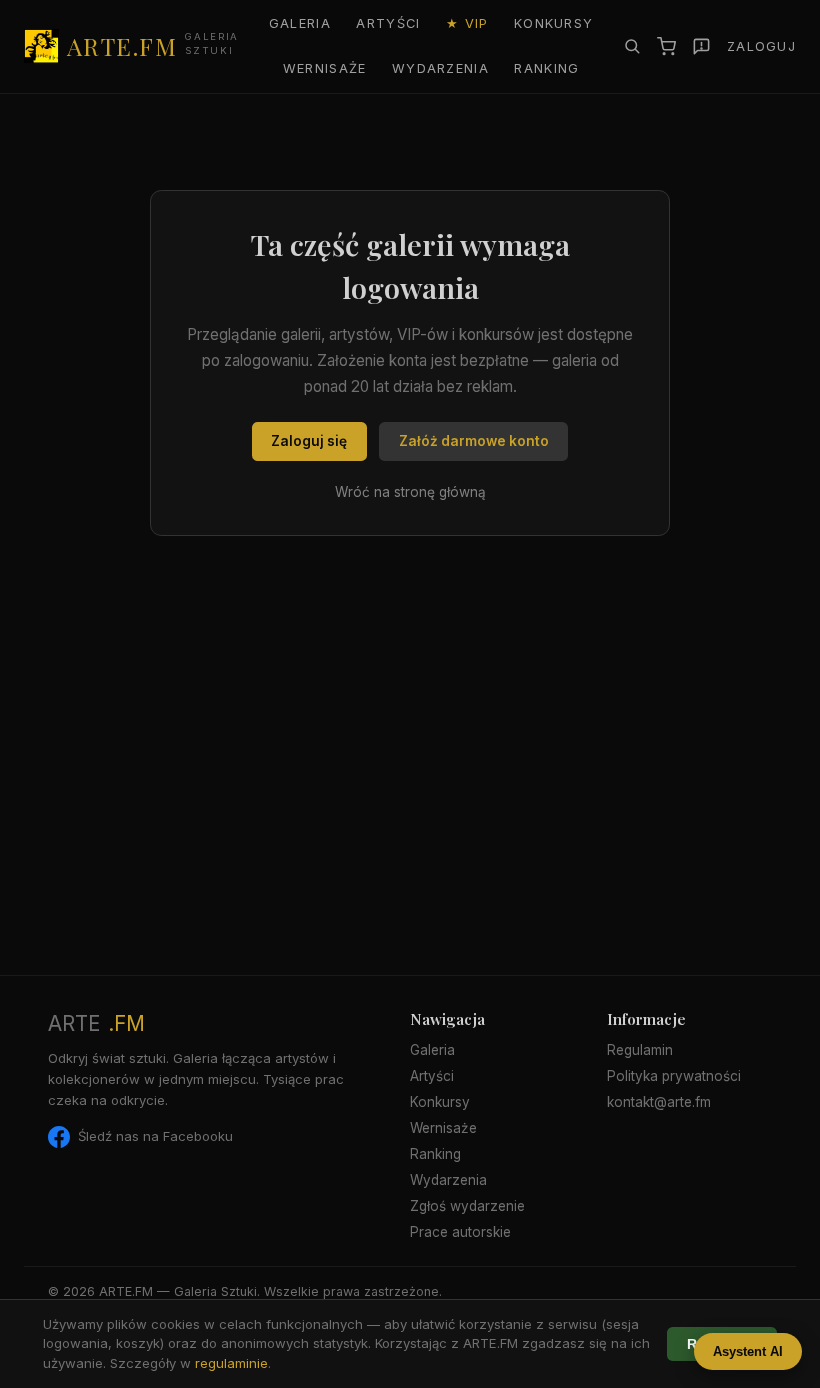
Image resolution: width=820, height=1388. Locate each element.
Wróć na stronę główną (410, 492)
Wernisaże (325, 68)
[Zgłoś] (701, 46)
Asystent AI (748, 1351)
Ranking (546, 68)
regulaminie (231, 1363)
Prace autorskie (460, 1232)
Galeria (300, 23)
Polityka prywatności (674, 1076)
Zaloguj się (309, 441)
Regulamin (640, 1050)
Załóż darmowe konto (474, 441)
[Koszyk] (666, 46)
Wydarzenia (440, 68)
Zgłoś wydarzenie (467, 1206)
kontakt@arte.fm (659, 1102)
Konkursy (553, 23)
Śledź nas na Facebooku (155, 1136)
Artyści (388, 23)
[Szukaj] (632, 46)
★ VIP (467, 23)
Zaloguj (761, 46)
